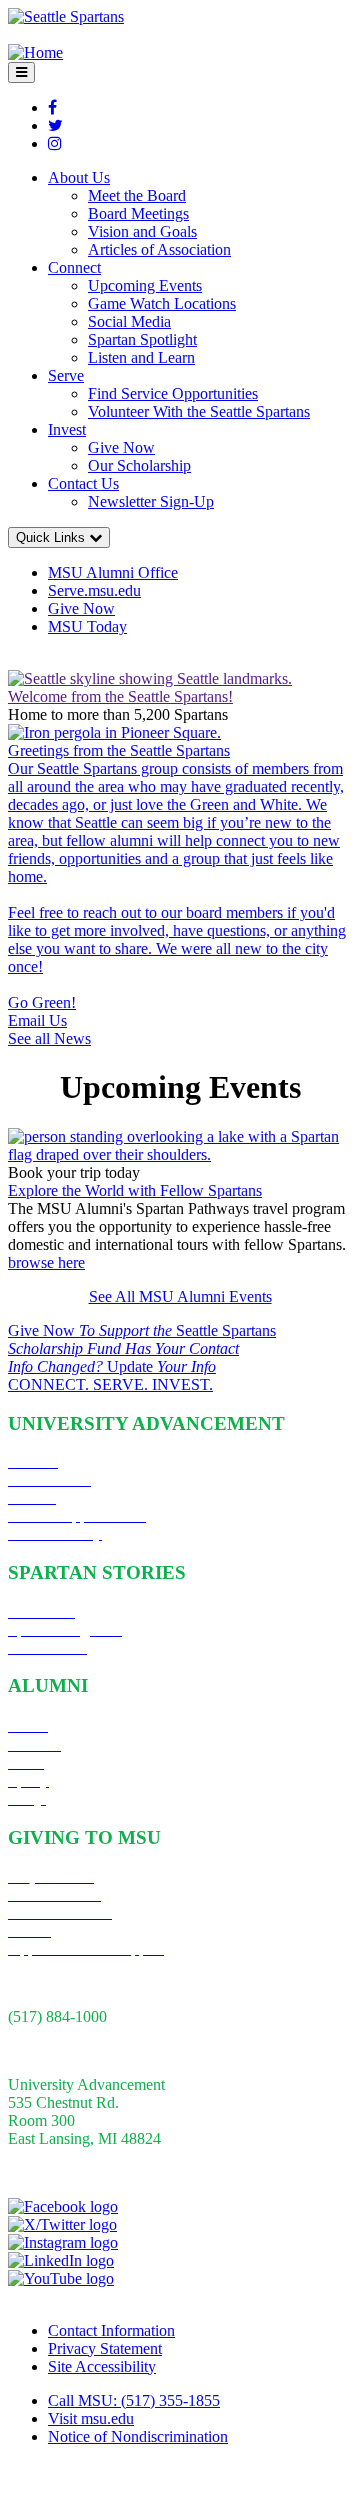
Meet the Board (137, 195)
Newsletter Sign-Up (151, 501)
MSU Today (87, 626)
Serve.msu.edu (94, 590)
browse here (46, 1262)
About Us (79, 177)
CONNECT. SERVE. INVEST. (110, 1384)
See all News (49, 1038)
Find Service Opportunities (173, 393)
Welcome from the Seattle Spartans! (120, 696)
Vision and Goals (142, 231)
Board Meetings (138, 213)
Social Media (129, 321)
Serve (66, 375)
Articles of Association (159, 249)
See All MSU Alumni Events (180, 1296)
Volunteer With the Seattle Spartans (199, 411)
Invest (67, 429)
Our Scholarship (139, 465)
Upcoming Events (145, 285)
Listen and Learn (141, 357)
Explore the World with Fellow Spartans (135, 1190)
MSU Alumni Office (113, 572)
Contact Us (83, 483)
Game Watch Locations (162, 303)
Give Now (121, 447)
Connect (74, 267)
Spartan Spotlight (142, 339)
